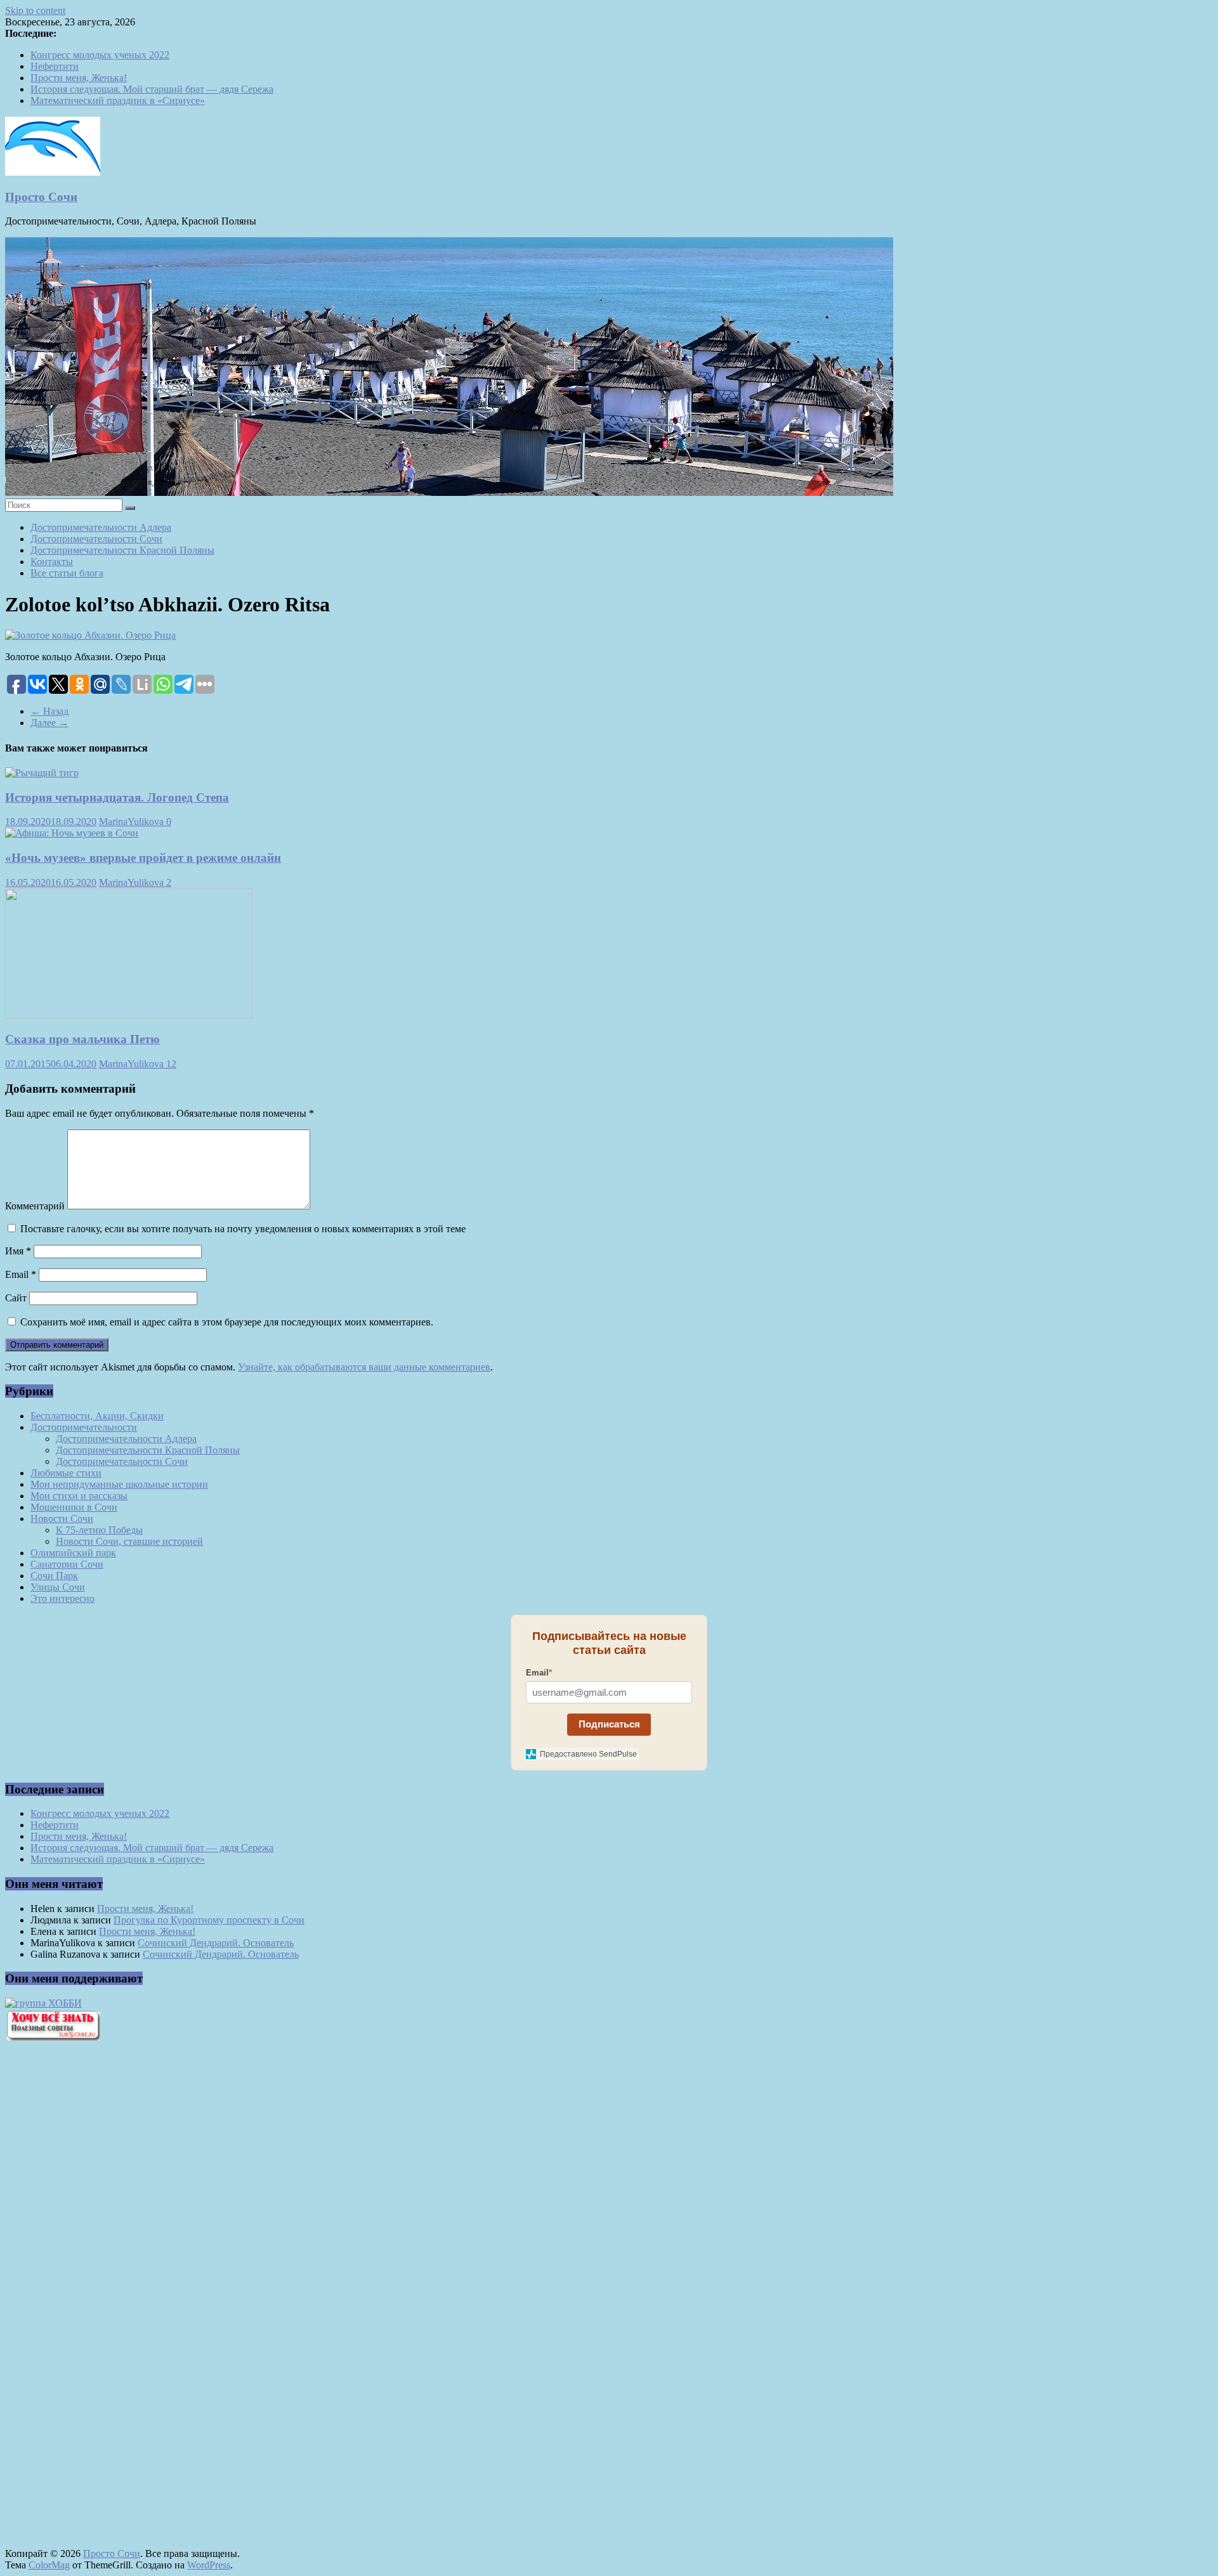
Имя (18, 1251)
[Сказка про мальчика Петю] (129, 1015)
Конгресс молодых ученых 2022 (100, 55)
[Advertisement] (75, 2267)
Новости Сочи (62, 1519)
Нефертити (55, 66)
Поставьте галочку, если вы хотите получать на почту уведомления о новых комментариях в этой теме (243, 1229)
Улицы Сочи (58, 1587)
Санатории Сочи (67, 1564)
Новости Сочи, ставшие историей (129, 1541)
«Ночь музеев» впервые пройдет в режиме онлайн (143, 858)
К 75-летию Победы (99, 1530)
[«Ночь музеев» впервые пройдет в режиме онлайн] (72, 833)
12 (171, 1064)
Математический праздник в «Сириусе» (118, 101)
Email (21, 1274)
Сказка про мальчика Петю (82, 1039)
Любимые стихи (66, 1473)
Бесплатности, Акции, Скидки (97, 1416)
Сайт (16, 1298)
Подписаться (609, 1724)
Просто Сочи (41, 197)
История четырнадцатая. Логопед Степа (117, 797)
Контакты (52, 562)
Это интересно (62, 1598)
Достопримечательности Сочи (96, 539)
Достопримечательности (84, 1427)
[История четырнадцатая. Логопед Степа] (42, 773)
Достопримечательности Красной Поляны (122, 550)
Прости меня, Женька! (79, 78)
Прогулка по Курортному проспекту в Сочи (209, 1920)
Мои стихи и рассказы (79, 1496)
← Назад (49, 711)
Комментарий (35, 1206)
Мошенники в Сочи (74, 1507)
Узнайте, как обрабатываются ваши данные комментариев (364, 1367)
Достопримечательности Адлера (101, 527)
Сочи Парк (54, 1576)
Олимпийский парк (73, 1553)
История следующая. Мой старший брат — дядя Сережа (152, 89)
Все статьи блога (67, 573)
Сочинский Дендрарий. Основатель (216, 1943)
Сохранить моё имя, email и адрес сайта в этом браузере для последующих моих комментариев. (227, 1322)
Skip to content (35, 10)
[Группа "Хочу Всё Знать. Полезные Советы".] (53, 2037)
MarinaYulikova (133, 822)
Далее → (49, 723)
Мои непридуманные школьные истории (119, 1484)
